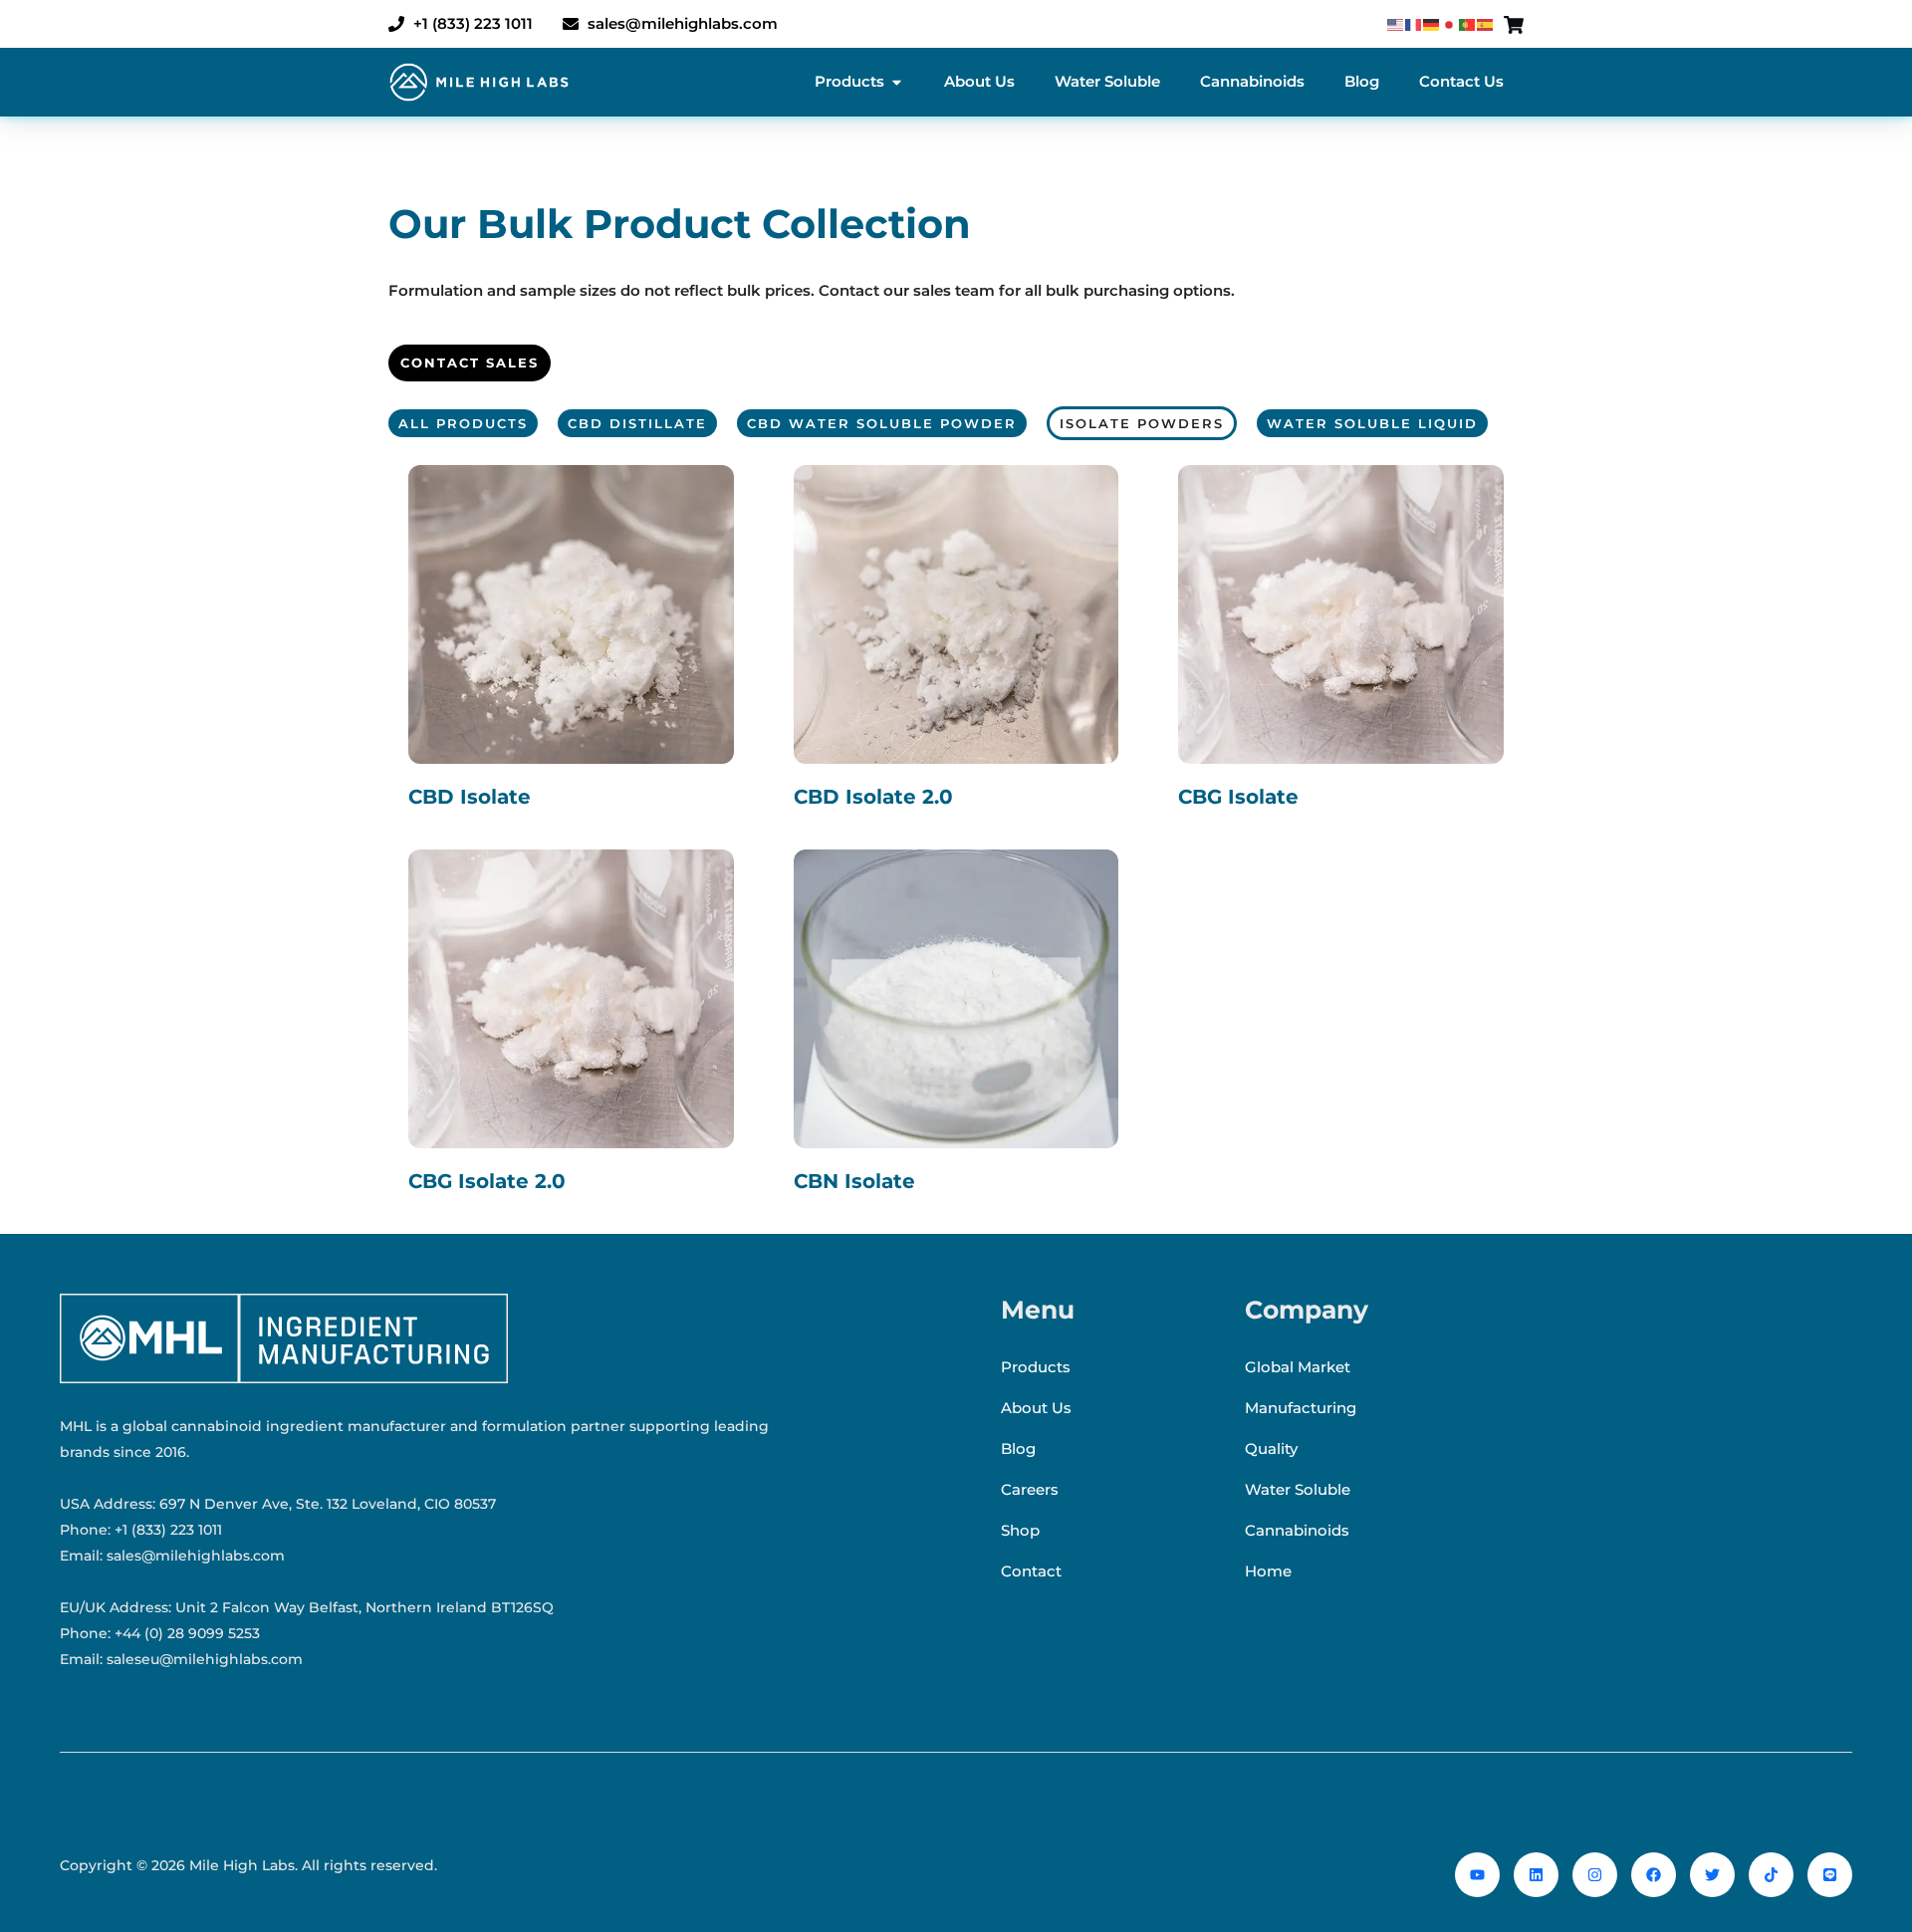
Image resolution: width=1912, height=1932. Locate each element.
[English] (1396, 24)
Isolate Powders (1142, 423)
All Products (463, 423)
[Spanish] (1486, 24)
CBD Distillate (637, 423)
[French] (1414, 24)
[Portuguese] (1468, 24)
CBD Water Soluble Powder (882, 423)
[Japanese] (1450, 24)
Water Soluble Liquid (1372, 423)
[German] (1432, 24)
